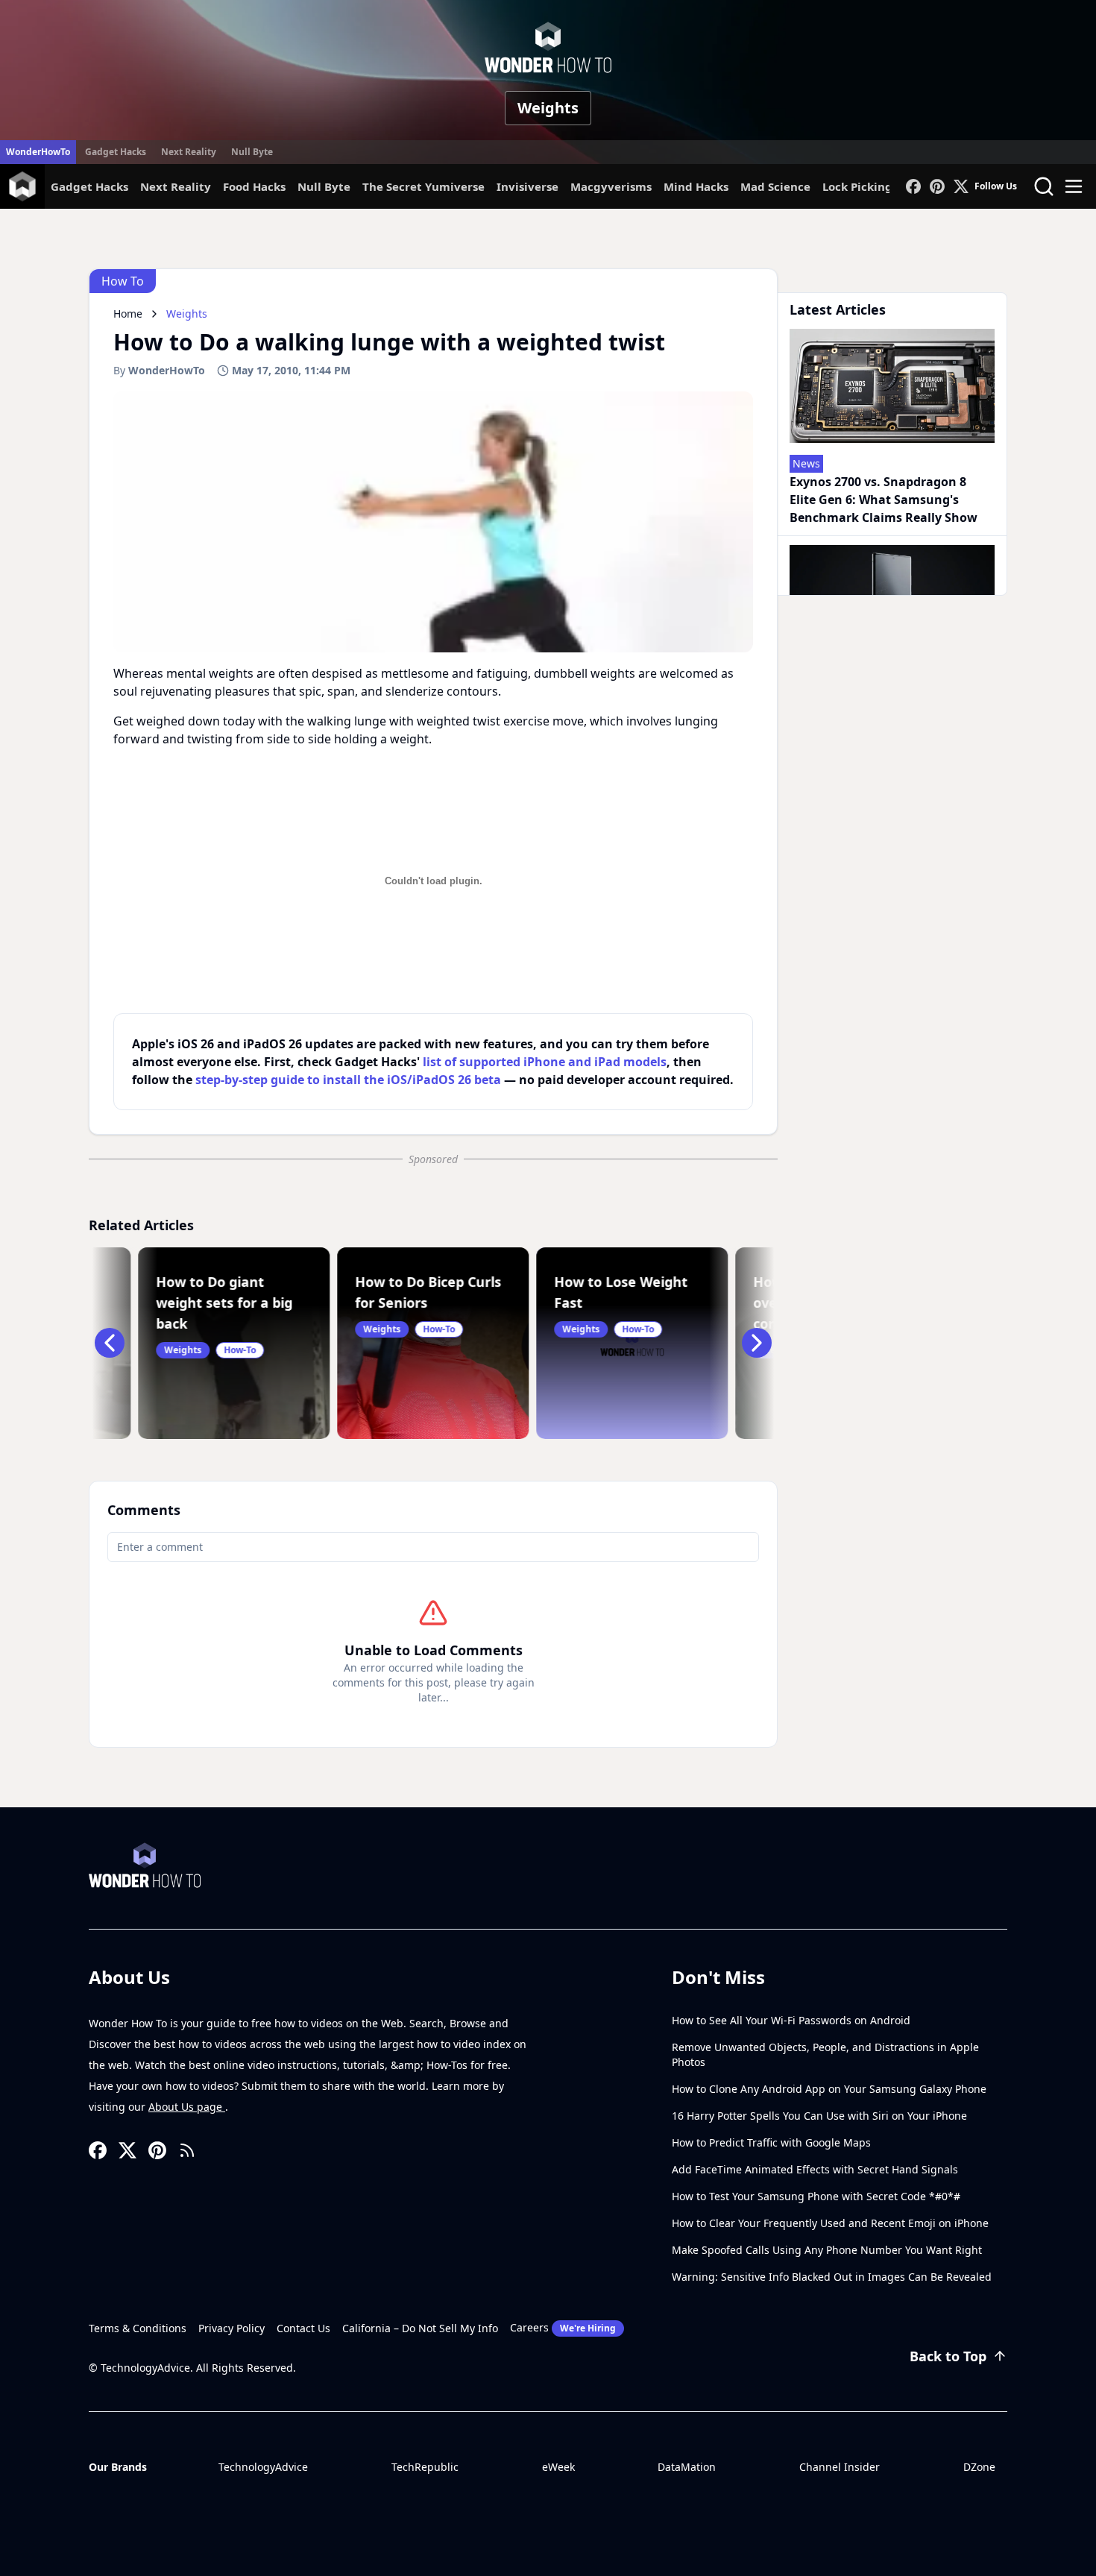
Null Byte (252, 152)
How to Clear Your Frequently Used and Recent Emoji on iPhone (830, 2223)
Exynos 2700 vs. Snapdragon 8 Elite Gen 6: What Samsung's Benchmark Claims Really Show (884, 500)
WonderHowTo (38, 152)
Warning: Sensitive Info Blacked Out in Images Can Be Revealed (832, 2277)
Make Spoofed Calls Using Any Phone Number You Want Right (827, 2250)
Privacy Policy (232, 2328)
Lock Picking (857, 186)
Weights (548, 108)
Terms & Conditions (138, 2328)
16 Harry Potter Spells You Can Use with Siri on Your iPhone (819, 2116)
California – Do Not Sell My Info (420, 2328)
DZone (979, 2467)
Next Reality (189, 152)
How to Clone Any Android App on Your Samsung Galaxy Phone (829, 2089)
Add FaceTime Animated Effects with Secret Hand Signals (815, 2169)
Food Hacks (254, 186)
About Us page (187, 2107)
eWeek (558, 2467)
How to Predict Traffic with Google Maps (771, 2142)
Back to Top (948, 2356)
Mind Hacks (696, 186)
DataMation (687, 2467)
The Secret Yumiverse (423, 186)
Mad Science (775, 186)
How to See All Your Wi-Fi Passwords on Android (791, 2020)
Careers (563, 2327)
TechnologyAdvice (263, 2467)
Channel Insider (840, 2467)
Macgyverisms (611, 186)
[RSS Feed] (187, 2150)
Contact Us (303, 2328)
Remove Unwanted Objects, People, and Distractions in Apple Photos (825, 2054)
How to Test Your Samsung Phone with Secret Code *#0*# (816, 2196)
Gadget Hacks (116, 152)
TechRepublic (425, 2467)
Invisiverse (527, 186)
